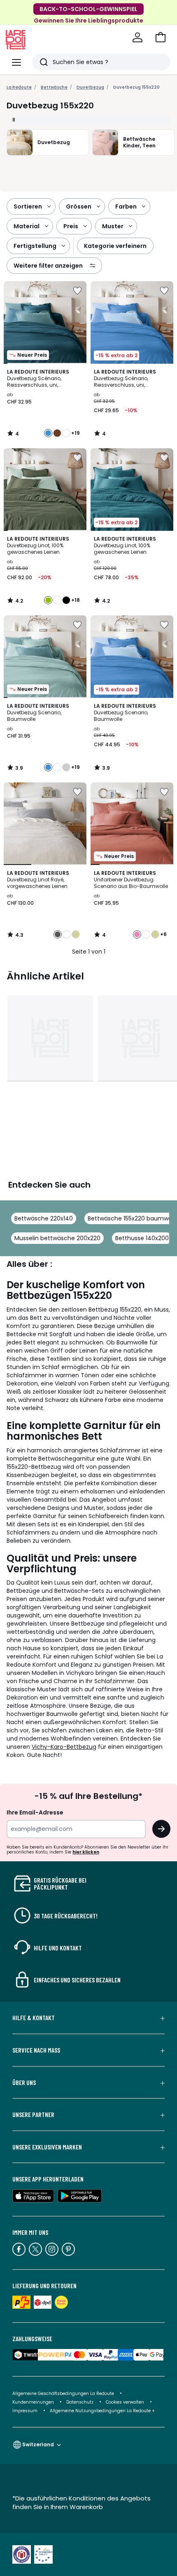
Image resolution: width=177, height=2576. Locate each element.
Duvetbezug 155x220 (136, 87)
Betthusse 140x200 (142, 1238)
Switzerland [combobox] (38, 2444)
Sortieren (28, 206)
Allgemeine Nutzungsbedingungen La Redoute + (102, 2411)
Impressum (25, 2411)
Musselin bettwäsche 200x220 (57, 1238)
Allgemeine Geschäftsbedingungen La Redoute (63, 2394)
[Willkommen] (137, 37)
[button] (161, 37)
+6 (163, 934)
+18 (76, 600)
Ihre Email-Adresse (35, 1812)
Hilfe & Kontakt (34, 2018)
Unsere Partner (33, 2115)
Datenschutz (80, 2402)
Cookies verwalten (125, 2402)
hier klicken (86, 1852)
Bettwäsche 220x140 (44, 1218)
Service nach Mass (36, 2050)
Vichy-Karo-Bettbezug (64, 1747)
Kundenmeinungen (33, 2402)
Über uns (24, 2083)
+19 (76, 433)
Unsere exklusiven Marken (47, 2147)
